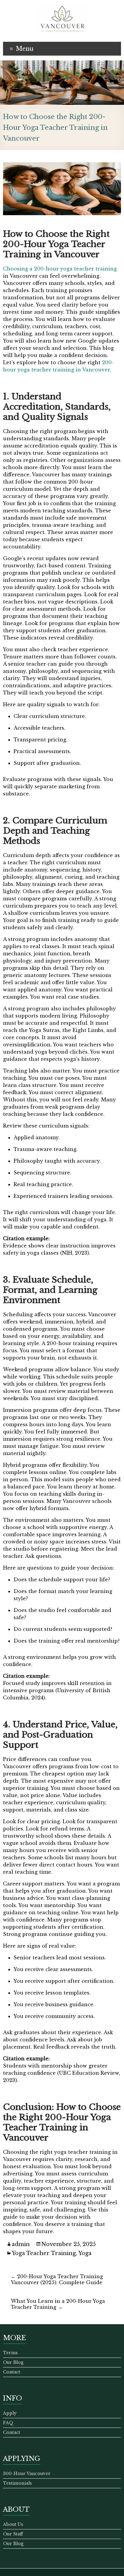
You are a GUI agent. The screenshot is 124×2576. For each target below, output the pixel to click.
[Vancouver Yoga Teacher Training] (62, 8)
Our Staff (13, 2534)
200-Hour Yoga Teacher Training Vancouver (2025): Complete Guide (57, 2279)
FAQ (8, 2423)
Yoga (85, 2253)
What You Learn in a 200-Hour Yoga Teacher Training (58, 2304)
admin (21, 2244)
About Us (13, 2524)
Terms (10, 2353)
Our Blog (13, 2362)
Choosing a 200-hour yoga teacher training (60, 269)
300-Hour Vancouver (27, 2474)
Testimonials (17, 2483)
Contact (12, 2372)
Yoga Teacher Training (44, 2253)
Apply (10, 2413)
